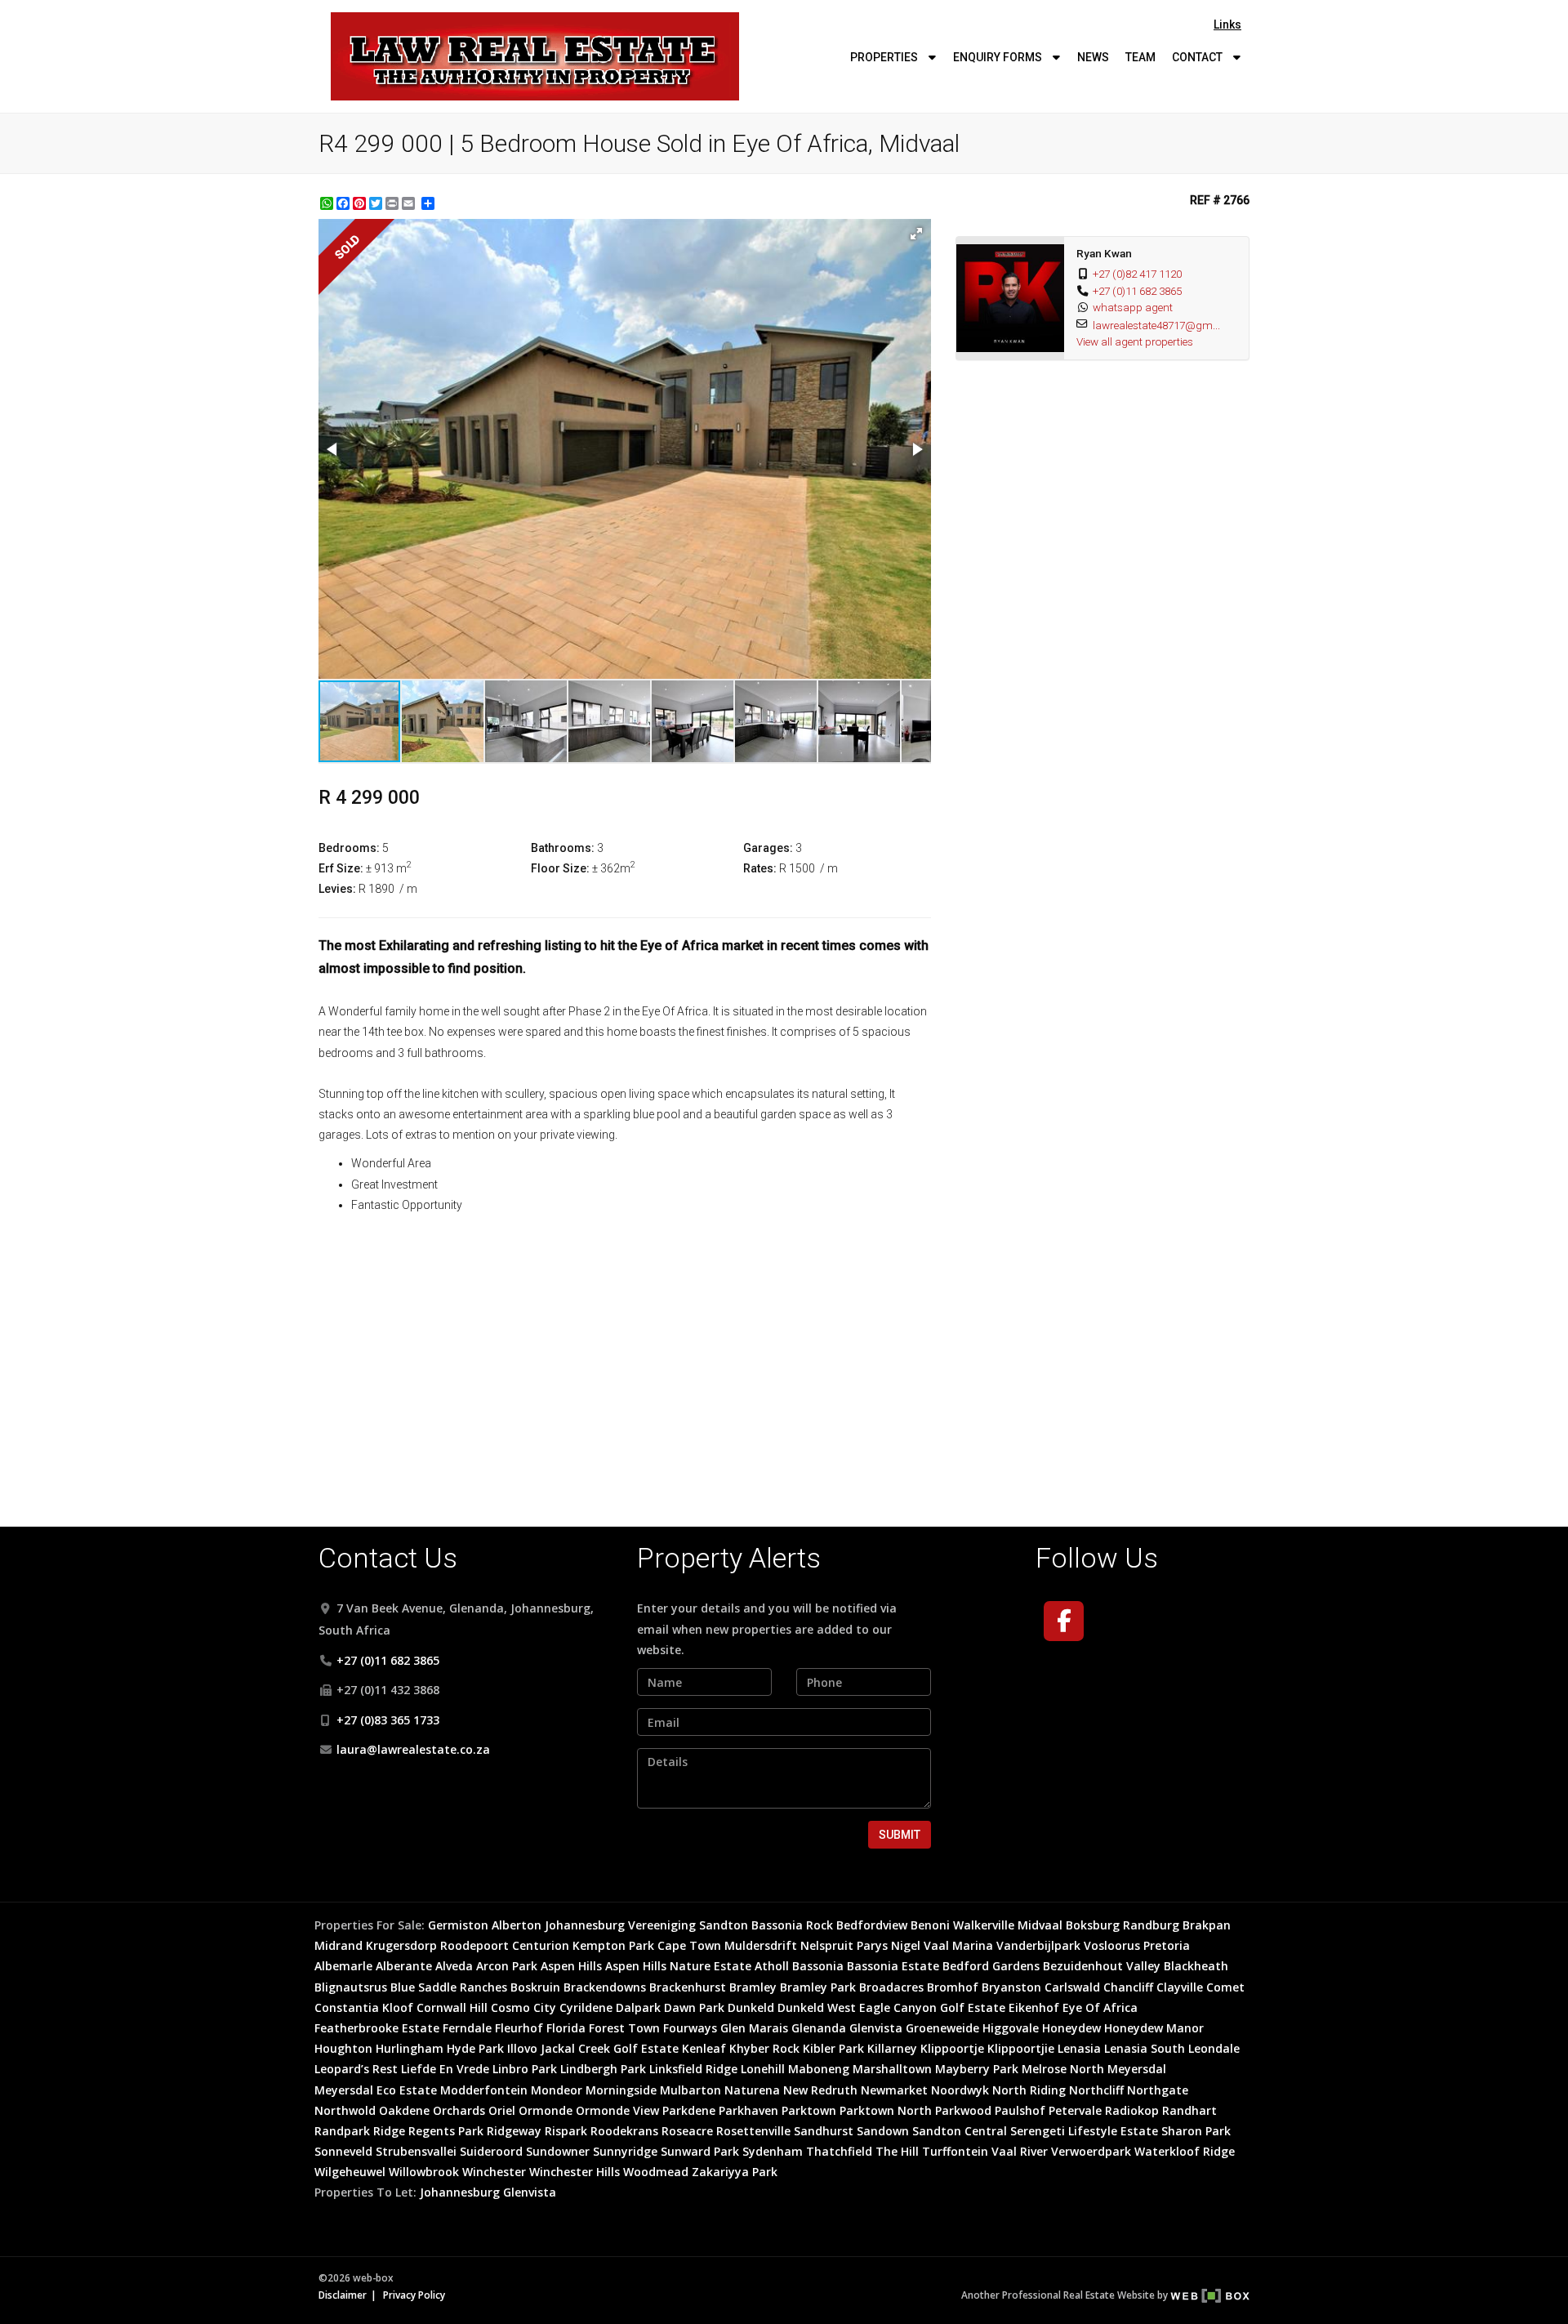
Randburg (1151, 1925)
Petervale (1075, 2110)
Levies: (337, 889)
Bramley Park (818, 1987)
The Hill (897, 2151)
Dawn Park (694, 2007)
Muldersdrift (761, 1945)
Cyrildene (586, 2007)
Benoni (930, 1925)
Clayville (1180, 1987)
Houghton (343, 2048)
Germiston (458, 1925)
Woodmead (656, 2172)
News (1093, 57)
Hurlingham (410, 2048)
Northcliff (1096, 2090)
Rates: (760, 868)
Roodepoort (474, 1945)
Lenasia (1079, 2048)
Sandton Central (960, 2131)
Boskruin (535, 1987)
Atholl (772, 1966)
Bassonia (818, 1966)
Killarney (892, 2048)
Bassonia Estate (893, 1966)
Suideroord (491, 2151)
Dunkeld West (817, 2007)
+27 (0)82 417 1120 (1137, 274)
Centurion (541, 1945)
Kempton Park (613, 1945)
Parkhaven (748, 2110)
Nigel (906, 1945)
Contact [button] (1198, 57)
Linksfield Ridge (693, 2069)
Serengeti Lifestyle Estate (1084, 2131)
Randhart (1189, 2110)
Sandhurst (824, 2131)
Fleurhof (519, 2028)
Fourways (690, 2028)
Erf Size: (341, 868)
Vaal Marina (958, 1945)
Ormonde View (617, 2110)
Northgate (1158, 2090)
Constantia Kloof (364, 2007)
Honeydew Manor (1154, 2028)
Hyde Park (475, 2048)
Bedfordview (872, 1925)
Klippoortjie (1021, 2048)
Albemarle (343, 1966)
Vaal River (1020, 2151)
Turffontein (955, 2151)
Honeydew (1071, 2028)
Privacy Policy (414, 2295)
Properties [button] (885, 57)
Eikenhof (1034, 2007)
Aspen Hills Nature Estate (678, 1966)
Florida (566, 2028)
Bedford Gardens (991, 1966)
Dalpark (638, 2007)
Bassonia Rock (792, 1925)
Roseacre (687, 2131)
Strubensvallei (416, 2151)
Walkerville (984, 1925)
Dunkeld (751, 2007)
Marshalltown (892, 2069)
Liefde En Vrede (445, 2069)
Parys (872, 1945)
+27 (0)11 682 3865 (1137, 291)
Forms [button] (999, 57)
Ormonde (546, 2110)
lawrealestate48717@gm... (1156, 325)
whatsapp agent (1133, 307)
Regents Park (446, 2131)
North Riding (1029, 2090)
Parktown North (886, 2110)
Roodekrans (624, 2131)
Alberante (404, 1966)
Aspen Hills (571, 1966)
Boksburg (1093, 1925)
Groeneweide (942, 2028)
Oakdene (404, 2110)
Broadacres (891, 1987)
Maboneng (819, 2069)
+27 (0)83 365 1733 (388, 1720)
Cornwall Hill (452, 2007)
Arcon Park (507, 1966)
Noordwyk (960, 2090)
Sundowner (558, 2151)
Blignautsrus (351, 1987)
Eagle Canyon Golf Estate (932, 2007)
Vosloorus (1112, 1945)
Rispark (566, 2131)
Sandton (724, 1925)
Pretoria (1167, 1945)
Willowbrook (424, 2172)
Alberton (517, 1925)
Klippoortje (952, 2048)
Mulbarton (690, 2090)
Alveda (454, 1966)
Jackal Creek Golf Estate (610, 2048)
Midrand (339, 1945)
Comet (1225, 1987)
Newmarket (894, 2090)
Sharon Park (1196, 2131)
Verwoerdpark (1091, 2151)
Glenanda (819, 2028)
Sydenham (773, 2151)
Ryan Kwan (1104, 253)
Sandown (883, 2131)
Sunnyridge (625, 2151)
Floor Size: (560, 868)
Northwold (345, 2110)
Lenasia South (1145, 2048)
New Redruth (820, 2090)
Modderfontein (484, 2090)
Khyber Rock (764, 2048)
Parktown (809, 2110)
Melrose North (1063, 2069)
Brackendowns (605, 1987)
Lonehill (763, 2069)
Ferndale (467, 2028)
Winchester (494, 2172)
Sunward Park (700, 2151)
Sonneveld (343, 2151)
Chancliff (1128, 1987)
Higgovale (1011, 2028)
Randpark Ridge (360, 2131)
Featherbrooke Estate (377, 2028)
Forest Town (624, 2028)
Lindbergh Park (603, 2069)
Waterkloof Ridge (1185, 2151)
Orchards (459, 2110)
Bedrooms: (349, 848)
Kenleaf (704, 2048)
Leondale (1214, 2048)
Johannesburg (585, 1925)
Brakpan (1207, 1925)
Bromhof (953, 1987)
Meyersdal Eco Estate (376, 2090)
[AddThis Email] (410, 203)
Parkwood (963, 2110)
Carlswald (1072, 1987)
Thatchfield (839, 2151)
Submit (900, 1835)
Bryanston (1011, 1987)
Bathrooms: (563, 848)
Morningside (621, 2090)
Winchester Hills (575, 2172)
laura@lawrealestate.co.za (413, 1749)
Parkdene (689, 2110)
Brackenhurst (688, 1987)
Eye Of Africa (1100, 2007)
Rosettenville (753, 2131)
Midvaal (1040, 1925)
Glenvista (876, 2028)
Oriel (502, 2110)
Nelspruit (827, 1945)
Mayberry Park (977, 2069)
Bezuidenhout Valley (1102, 1966)
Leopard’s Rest (356, 2069)
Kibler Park (833, 2048)
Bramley (753, 1987)
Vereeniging (662, 1925)
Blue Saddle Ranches (449, 1987)
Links (1227, 25)
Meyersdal (1137, 2069)
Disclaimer (343, 2295)
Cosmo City (523, 2007)
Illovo (522, 2048)
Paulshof (1020, 2110)
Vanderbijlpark (1038, 1945)
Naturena (752, 2090)
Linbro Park (525, 2069)
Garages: (768, 848)
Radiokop (1132, 2110)
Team (1140, 57)
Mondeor (557, 2090)
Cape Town (689, 1945)
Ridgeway (514, 2131)
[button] (916, 234)
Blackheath (1196, 1966)
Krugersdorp (401, 1945)
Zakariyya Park (735, 2172)
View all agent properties (1135, 341)
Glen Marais (754, 2028)
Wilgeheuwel (350, 2172)
